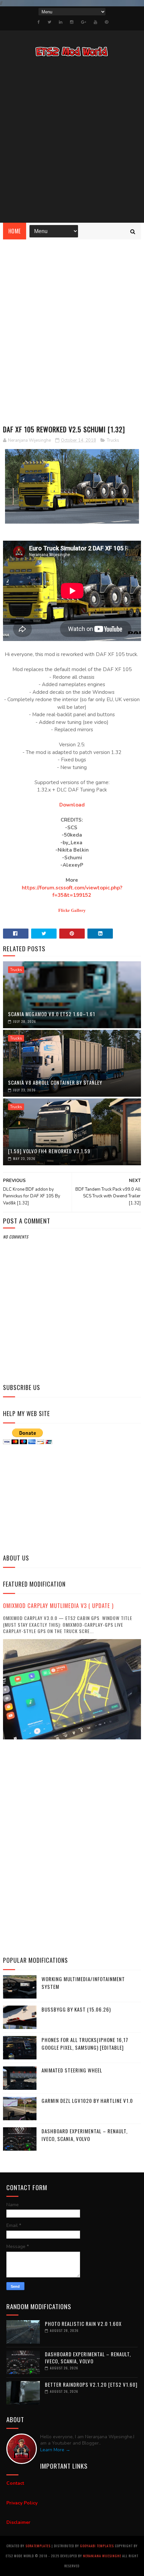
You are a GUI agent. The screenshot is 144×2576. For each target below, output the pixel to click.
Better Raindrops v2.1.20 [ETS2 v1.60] (91, 2384)
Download (72, 805)
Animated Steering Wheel (72, 2070)
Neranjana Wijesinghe (103, 2556)
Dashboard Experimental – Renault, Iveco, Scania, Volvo (85, 2135)
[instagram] (72, 22)
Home (15, 231)
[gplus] (84, 22)
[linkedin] (61, 22)
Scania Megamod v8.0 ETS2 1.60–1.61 (52, 1014)
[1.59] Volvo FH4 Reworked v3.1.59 (49, 1151)
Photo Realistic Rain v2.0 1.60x (83, 2324)
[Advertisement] (72, 141)
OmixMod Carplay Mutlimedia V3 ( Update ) (58, 1605)
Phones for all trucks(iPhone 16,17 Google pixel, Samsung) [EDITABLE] (85, 2044)
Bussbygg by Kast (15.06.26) (76, 2009)
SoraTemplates (38, 2546)
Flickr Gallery (72, 910)
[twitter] (49, 22)
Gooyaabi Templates (97, 2546)
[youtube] (95, 22)
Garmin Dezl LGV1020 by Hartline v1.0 (87, 2101)
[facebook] (39, 22)
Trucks (113, 440)
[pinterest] (106, 22)
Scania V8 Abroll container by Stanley (55, 1082)
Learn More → (55, 2450)
